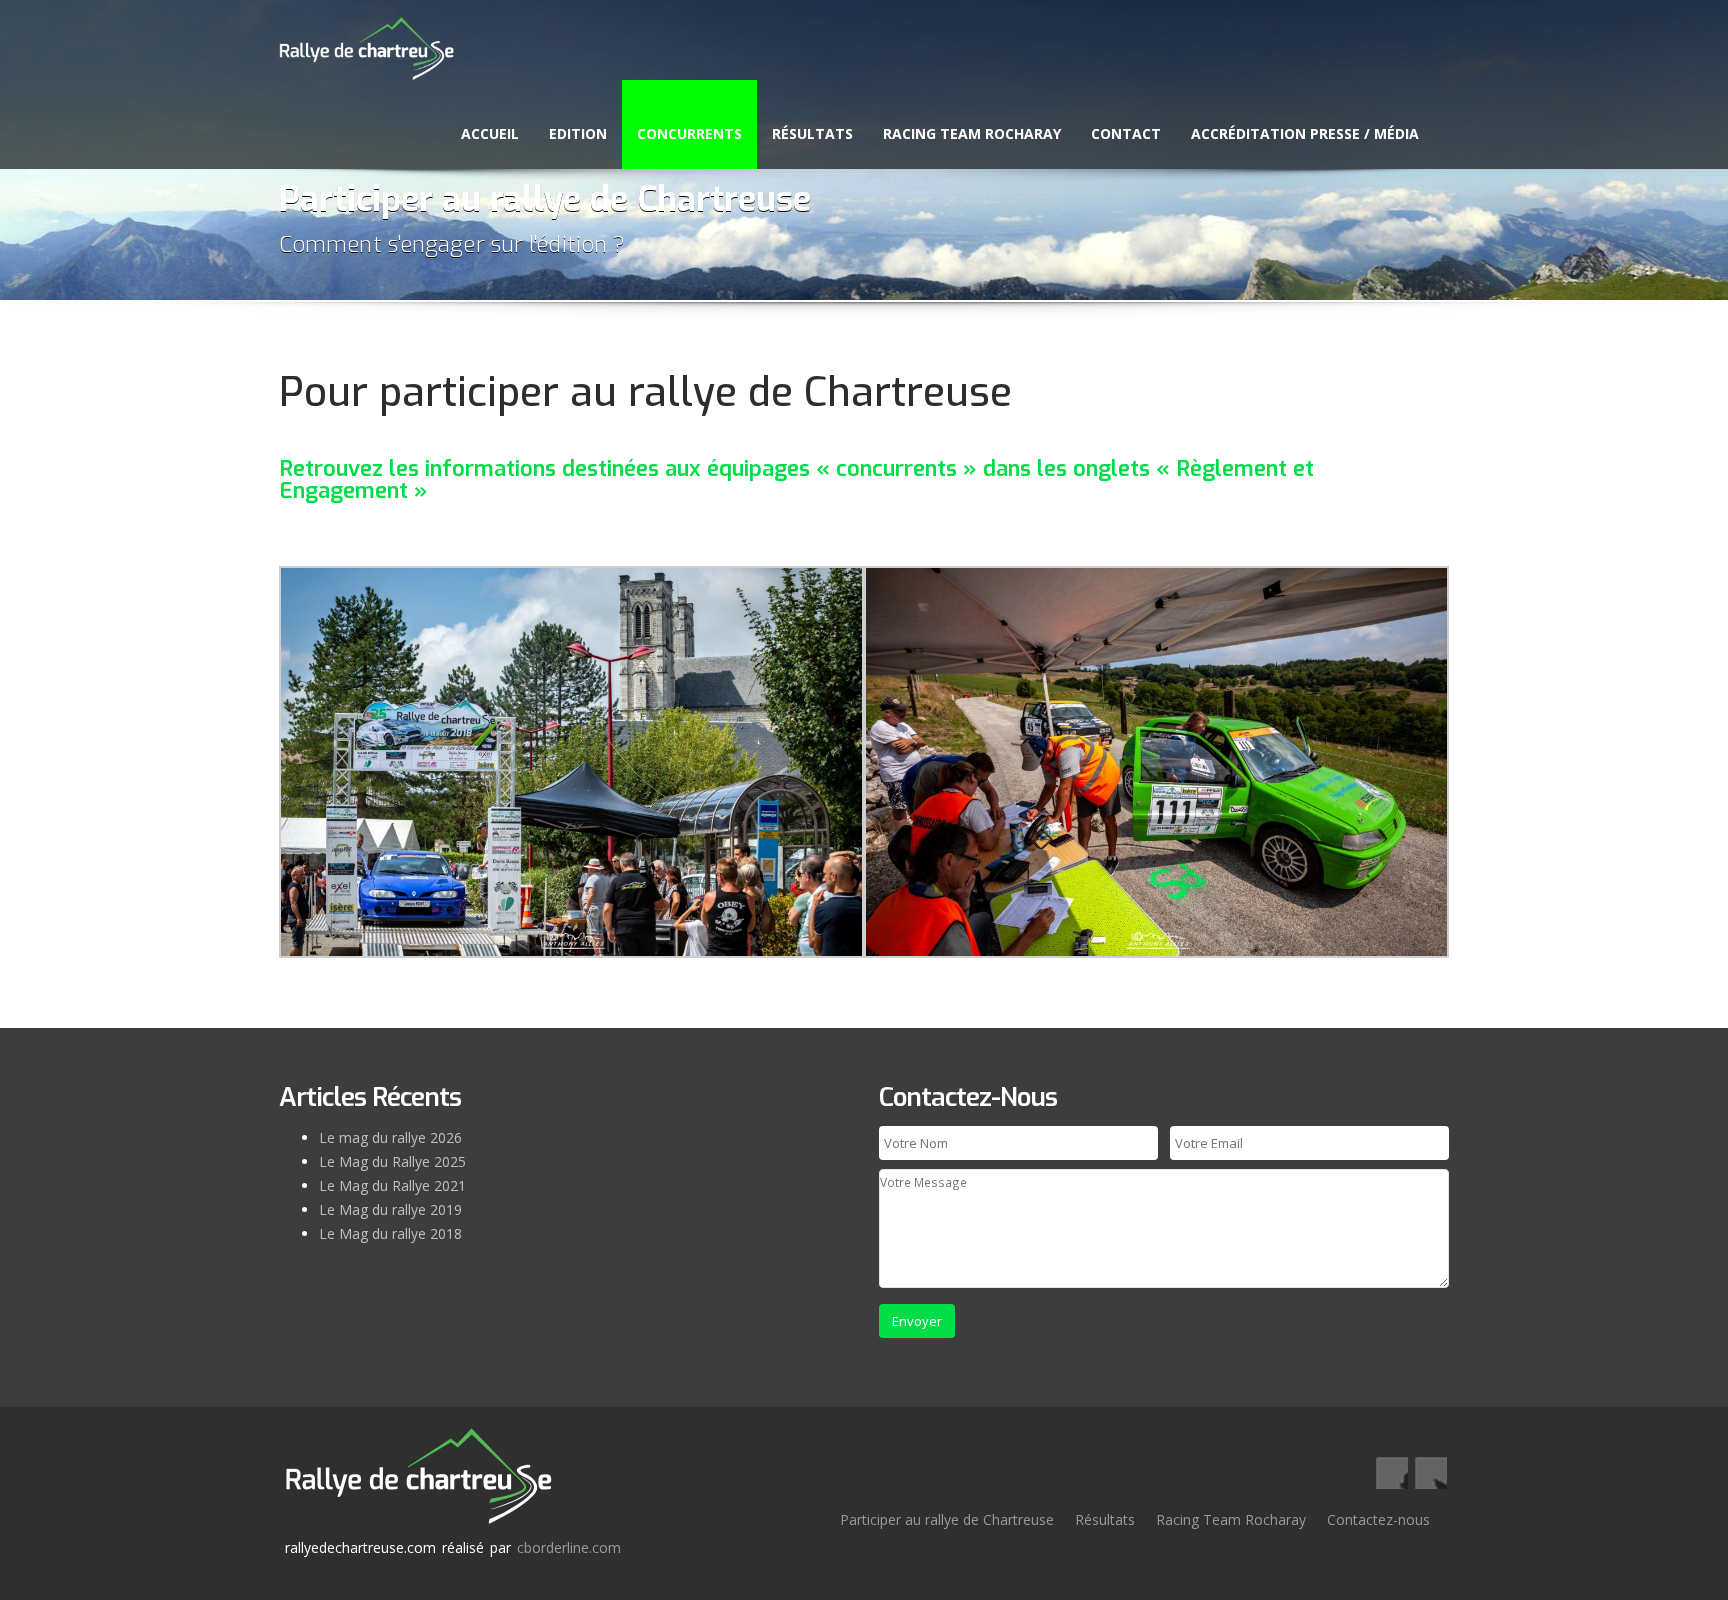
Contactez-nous (1378, 1519)
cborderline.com (569, 1547)
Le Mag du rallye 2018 (390, 1233)
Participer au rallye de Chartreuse (947, 1519)
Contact (1126, 133)
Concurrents (689, 133)
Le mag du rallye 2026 (390, 1137)
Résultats (812, 133)
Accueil (490, 133)
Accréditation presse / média (1305, 133)
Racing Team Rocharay (972, 133)
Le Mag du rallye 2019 (390, 1209)
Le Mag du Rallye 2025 (392, 1161)
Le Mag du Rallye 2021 (392, 1185)
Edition (578, 133)
